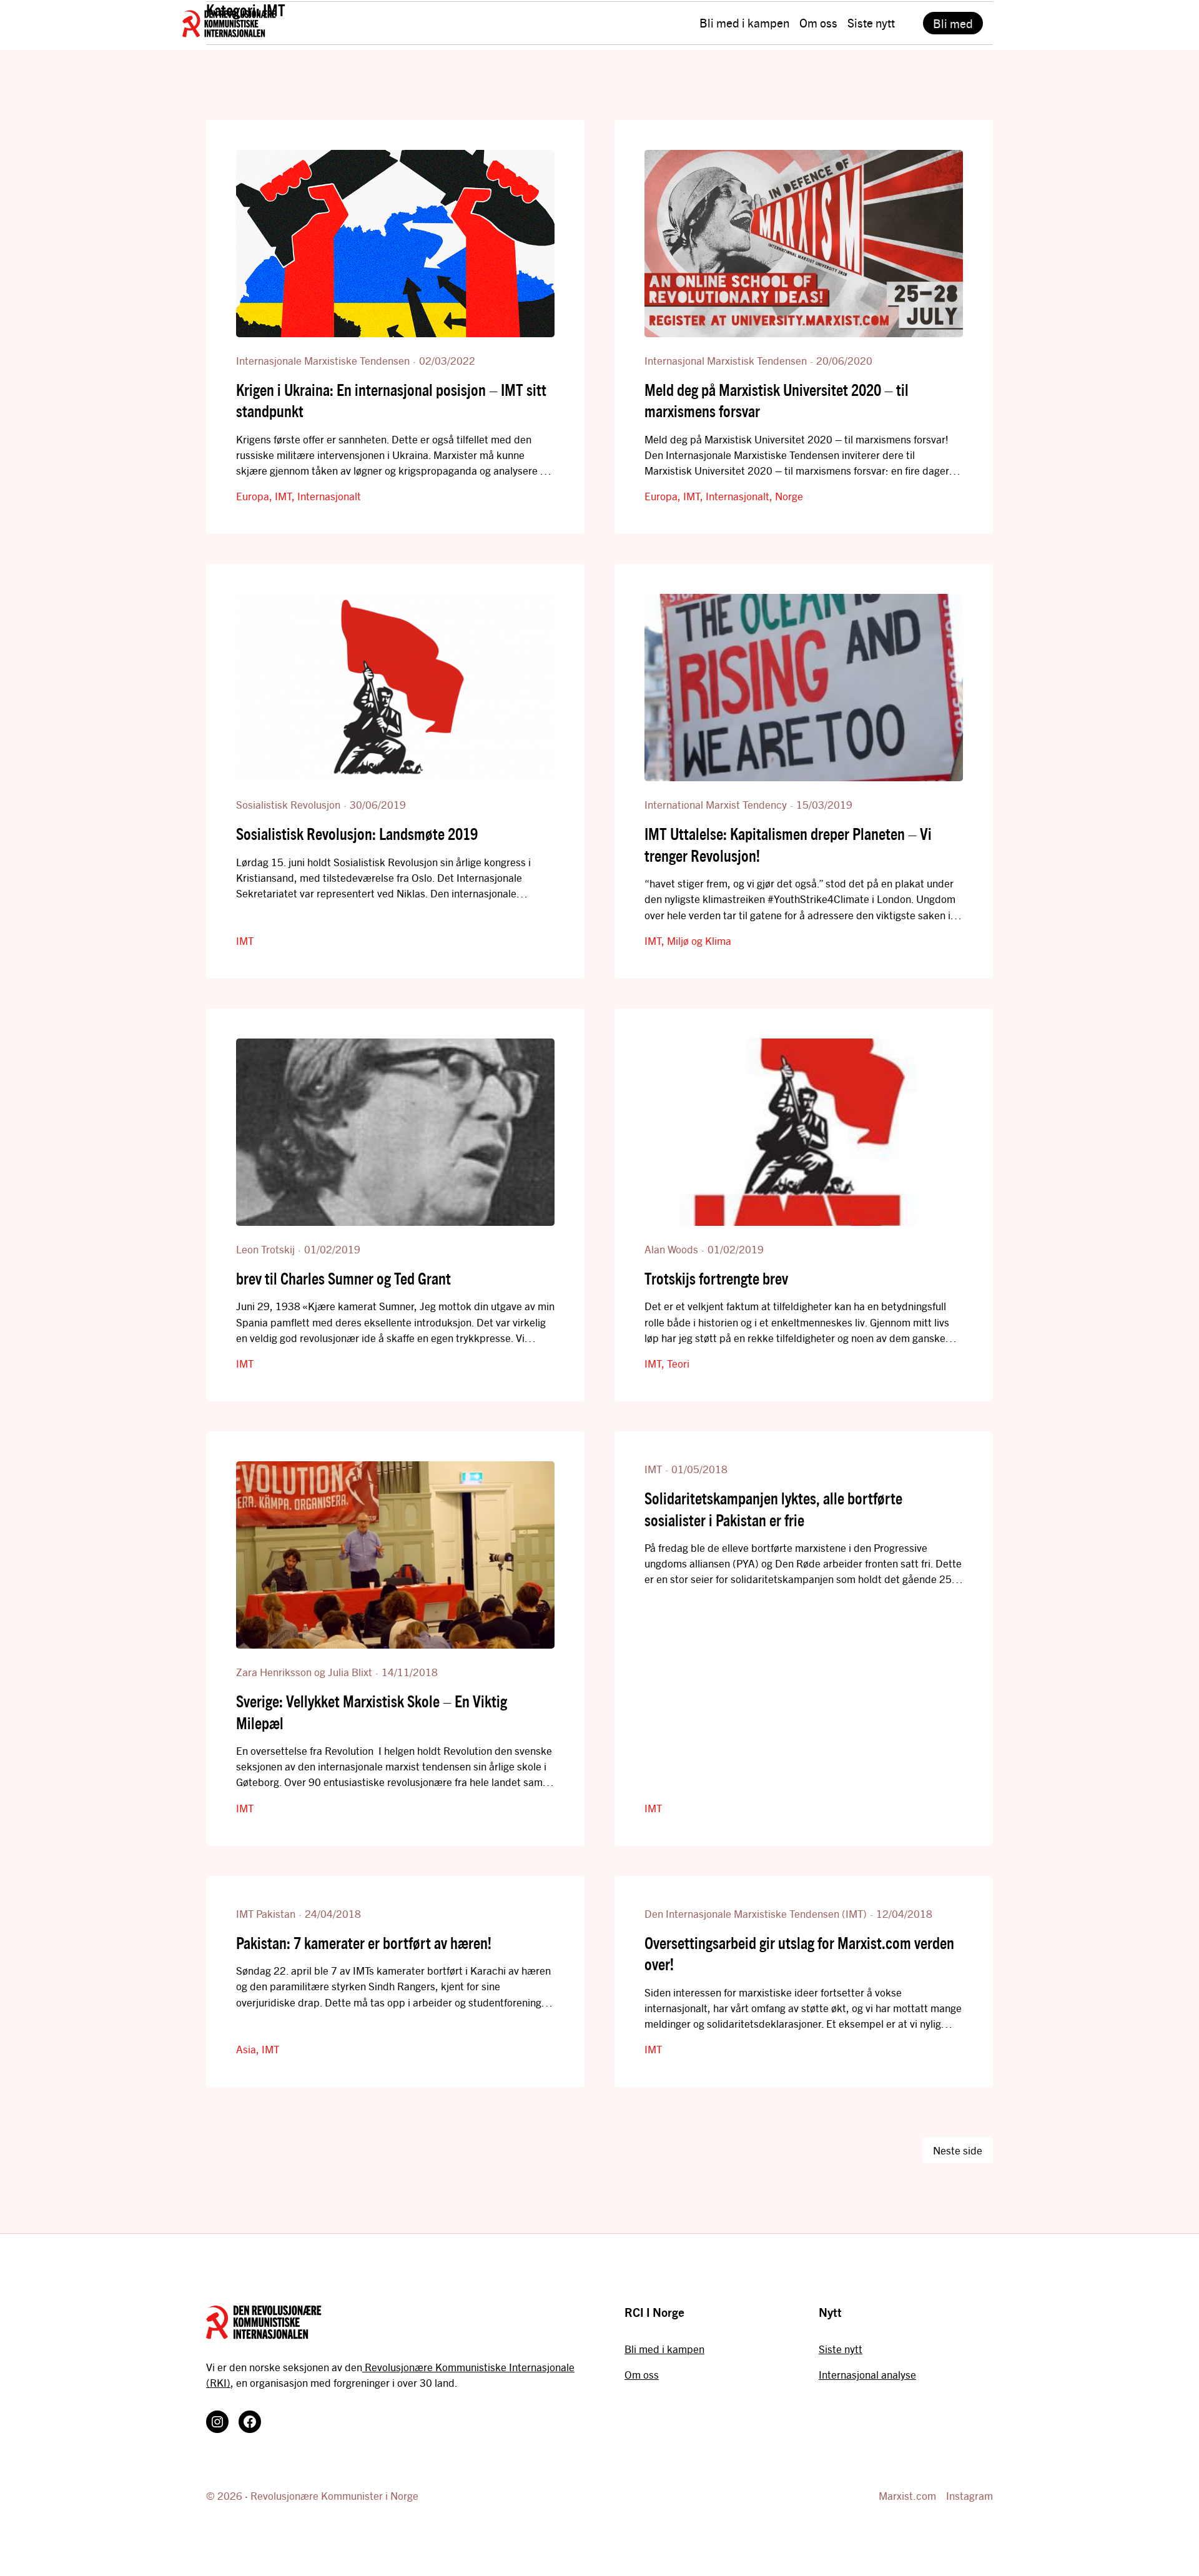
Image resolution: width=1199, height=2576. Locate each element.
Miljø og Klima (699, 940)
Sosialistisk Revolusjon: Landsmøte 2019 (357, 833)
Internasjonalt (329, 496)
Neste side (958, 2150)
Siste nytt (841, 2349)
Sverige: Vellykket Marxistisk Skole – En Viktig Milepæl (372, 1711)
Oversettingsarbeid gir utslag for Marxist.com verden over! (799, 1953)
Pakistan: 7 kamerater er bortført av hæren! (364, 1942)
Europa (253, 496)
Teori (678, 1363)
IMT (283, 496)
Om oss (642, 2374)
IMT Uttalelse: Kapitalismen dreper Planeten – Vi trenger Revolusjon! (788, 844)
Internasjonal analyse (867, 2374)
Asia (246, 2049)
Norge (789, 496)
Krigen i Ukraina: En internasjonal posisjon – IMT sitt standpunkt (391, 400)
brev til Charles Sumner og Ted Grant (343, 1278)
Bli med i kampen (664, 2349)
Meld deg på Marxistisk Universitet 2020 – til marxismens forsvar (777, 400)
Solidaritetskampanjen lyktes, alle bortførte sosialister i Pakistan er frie (773, 1508)
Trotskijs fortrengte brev (716, 1278)
